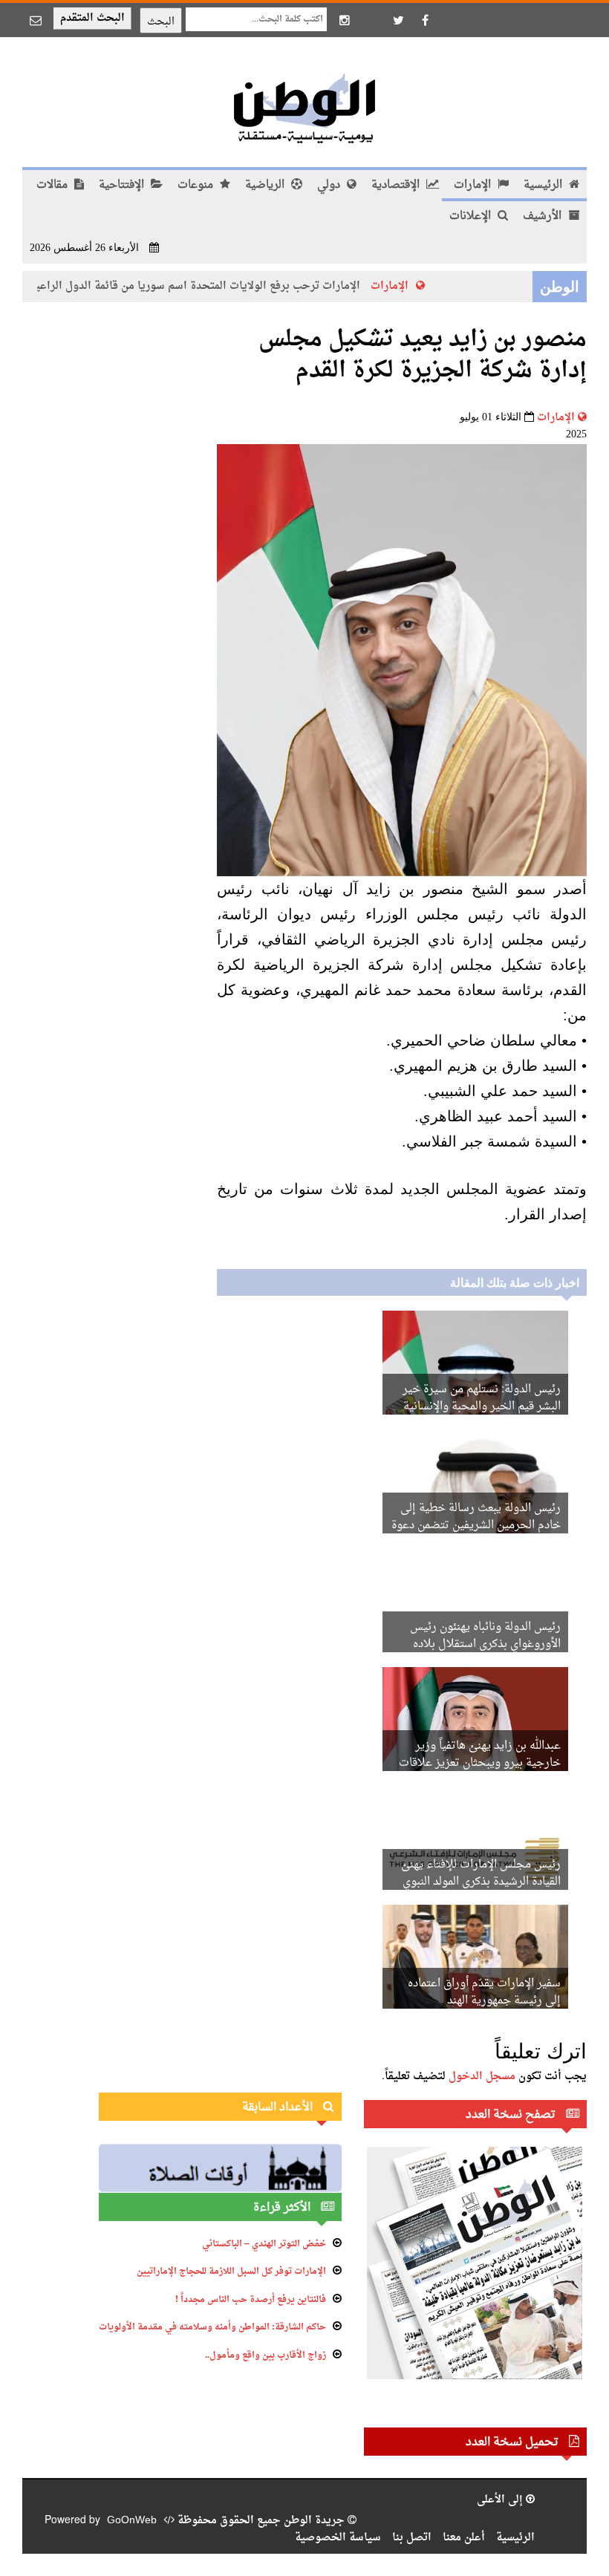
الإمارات (474, 185)
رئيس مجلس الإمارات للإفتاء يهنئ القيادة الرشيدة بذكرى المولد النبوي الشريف (481, 1882)
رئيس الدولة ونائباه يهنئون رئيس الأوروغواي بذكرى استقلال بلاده (485, 1636)
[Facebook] (425, 20)
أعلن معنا (464, 2538)
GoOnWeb (132, 2521)
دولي (330, 185)
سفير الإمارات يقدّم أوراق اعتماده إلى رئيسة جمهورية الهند (484, 1992)
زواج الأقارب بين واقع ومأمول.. (266, 2355)
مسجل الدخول (482, 2077)
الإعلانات (472, 216)
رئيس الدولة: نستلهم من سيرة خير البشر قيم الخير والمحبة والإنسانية (482, 1398)
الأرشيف (544, 216)
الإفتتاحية (123, 185)
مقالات (53, 185)
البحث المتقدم (92, 18)
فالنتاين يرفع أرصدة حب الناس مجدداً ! (251, 2300)
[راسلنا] (36, 20)
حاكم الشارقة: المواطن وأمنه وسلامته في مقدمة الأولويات (212, 2327)
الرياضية (266, 185)
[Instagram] (345, 20)
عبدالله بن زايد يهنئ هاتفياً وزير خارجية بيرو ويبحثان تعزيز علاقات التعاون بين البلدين (480, 1763)
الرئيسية (544, 185)
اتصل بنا (412, 2538)
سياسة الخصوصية (338, 2538)
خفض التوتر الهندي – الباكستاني (264, 2244)
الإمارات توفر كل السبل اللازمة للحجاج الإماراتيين (231, 2272)
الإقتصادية (397, 185)
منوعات (197, 185)
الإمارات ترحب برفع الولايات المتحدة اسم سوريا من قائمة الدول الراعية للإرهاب (196, 286)
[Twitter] (398, 20)
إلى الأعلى (501, 2500)
